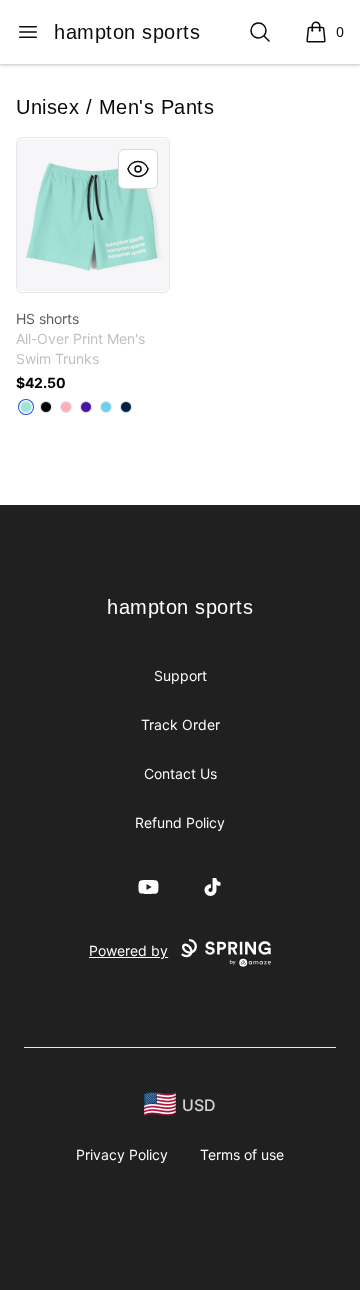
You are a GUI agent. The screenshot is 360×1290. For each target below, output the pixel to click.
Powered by (128, 950)
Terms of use (242, 1154)
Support (180, 675)
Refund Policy (180, 822)
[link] (93, 215)
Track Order (180, 724)
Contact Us (180, 773)
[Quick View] (138, 169)
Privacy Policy (122, 1154)
